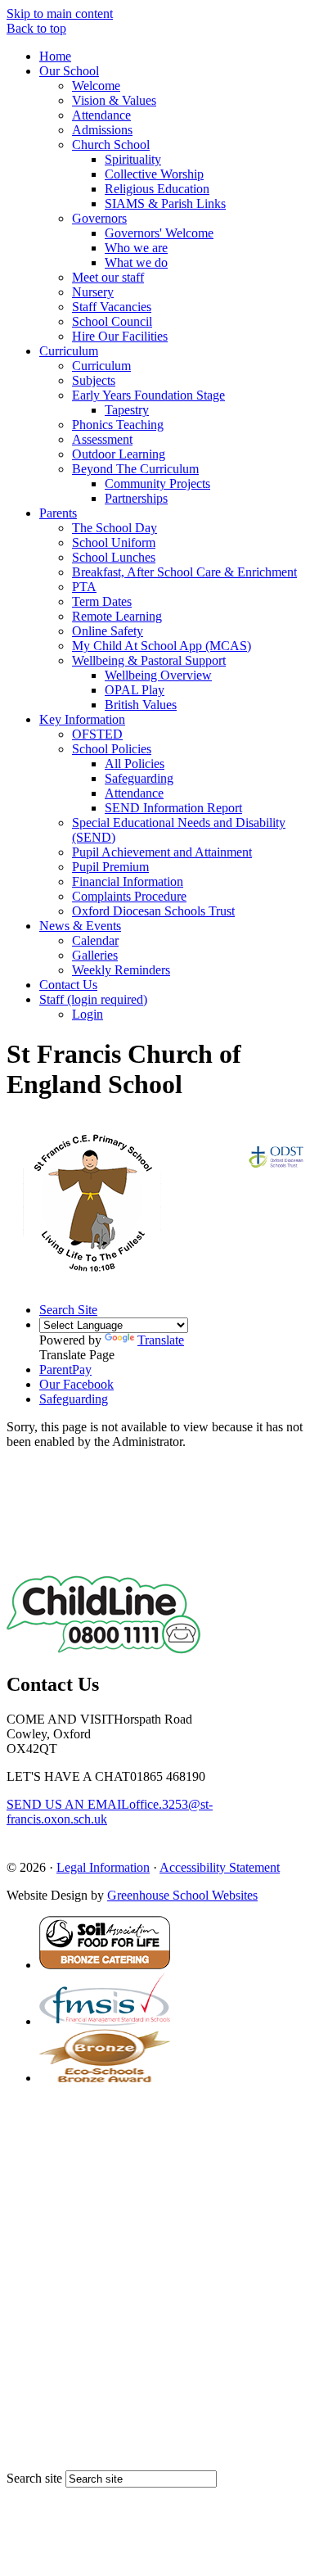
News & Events (80, 926)
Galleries (95, 955)
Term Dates (102, 601)
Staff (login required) (93, 999)
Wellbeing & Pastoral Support (149, 660)
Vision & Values (114, 100)
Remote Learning (117, 616)
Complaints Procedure (129, 896)
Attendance (101, 115)
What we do (136, 262)
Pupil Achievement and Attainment (162, 852)
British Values (141, 705)
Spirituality (133, 159)
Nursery (93, 292)
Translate (161, 1340)
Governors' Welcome (159, 233)
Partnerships (136, 498)
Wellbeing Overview (158, 675)
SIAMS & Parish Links (165, 203)
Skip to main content (60, 14)
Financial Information (128, 881)
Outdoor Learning (119, 454)
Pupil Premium (110, 867)
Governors (99, 218)
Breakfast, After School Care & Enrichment (184, 572)
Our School (69, 71)
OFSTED (97, 734)
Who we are (136, 248)
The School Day (115, 528)
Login (88, 1014)
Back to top (36, 28)
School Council (112, 321)
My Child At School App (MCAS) (162, 646)
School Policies (112, 749)
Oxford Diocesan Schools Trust (153, 911)
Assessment (102, 439)
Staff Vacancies (112, 307)
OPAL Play (135, 690)
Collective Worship (154, 174)
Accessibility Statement (220, 1867)
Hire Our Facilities (120, 336)
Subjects (94, 380)
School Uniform (114, 542)
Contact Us (68, 985)
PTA (84, 587)
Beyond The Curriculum (135, 469)
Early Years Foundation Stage (148, 395)
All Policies (135, 764)
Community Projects (157, 484)
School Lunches (114, 557)
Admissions (102, 130)
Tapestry (127, 410)
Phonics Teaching (118, 425)
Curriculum (69, 351)
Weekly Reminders (121, 970)
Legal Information (103, 1867)
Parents (58, 513)
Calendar (95, 940)
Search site (34, 2478)
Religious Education (157, 189)
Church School (111, 145)
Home (55, 56)
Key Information (82, 719)
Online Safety (108, 631)
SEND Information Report (173, 808)
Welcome (96, 86)
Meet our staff (108, 277)
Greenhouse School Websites (182, 1895)
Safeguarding (139, 778)
